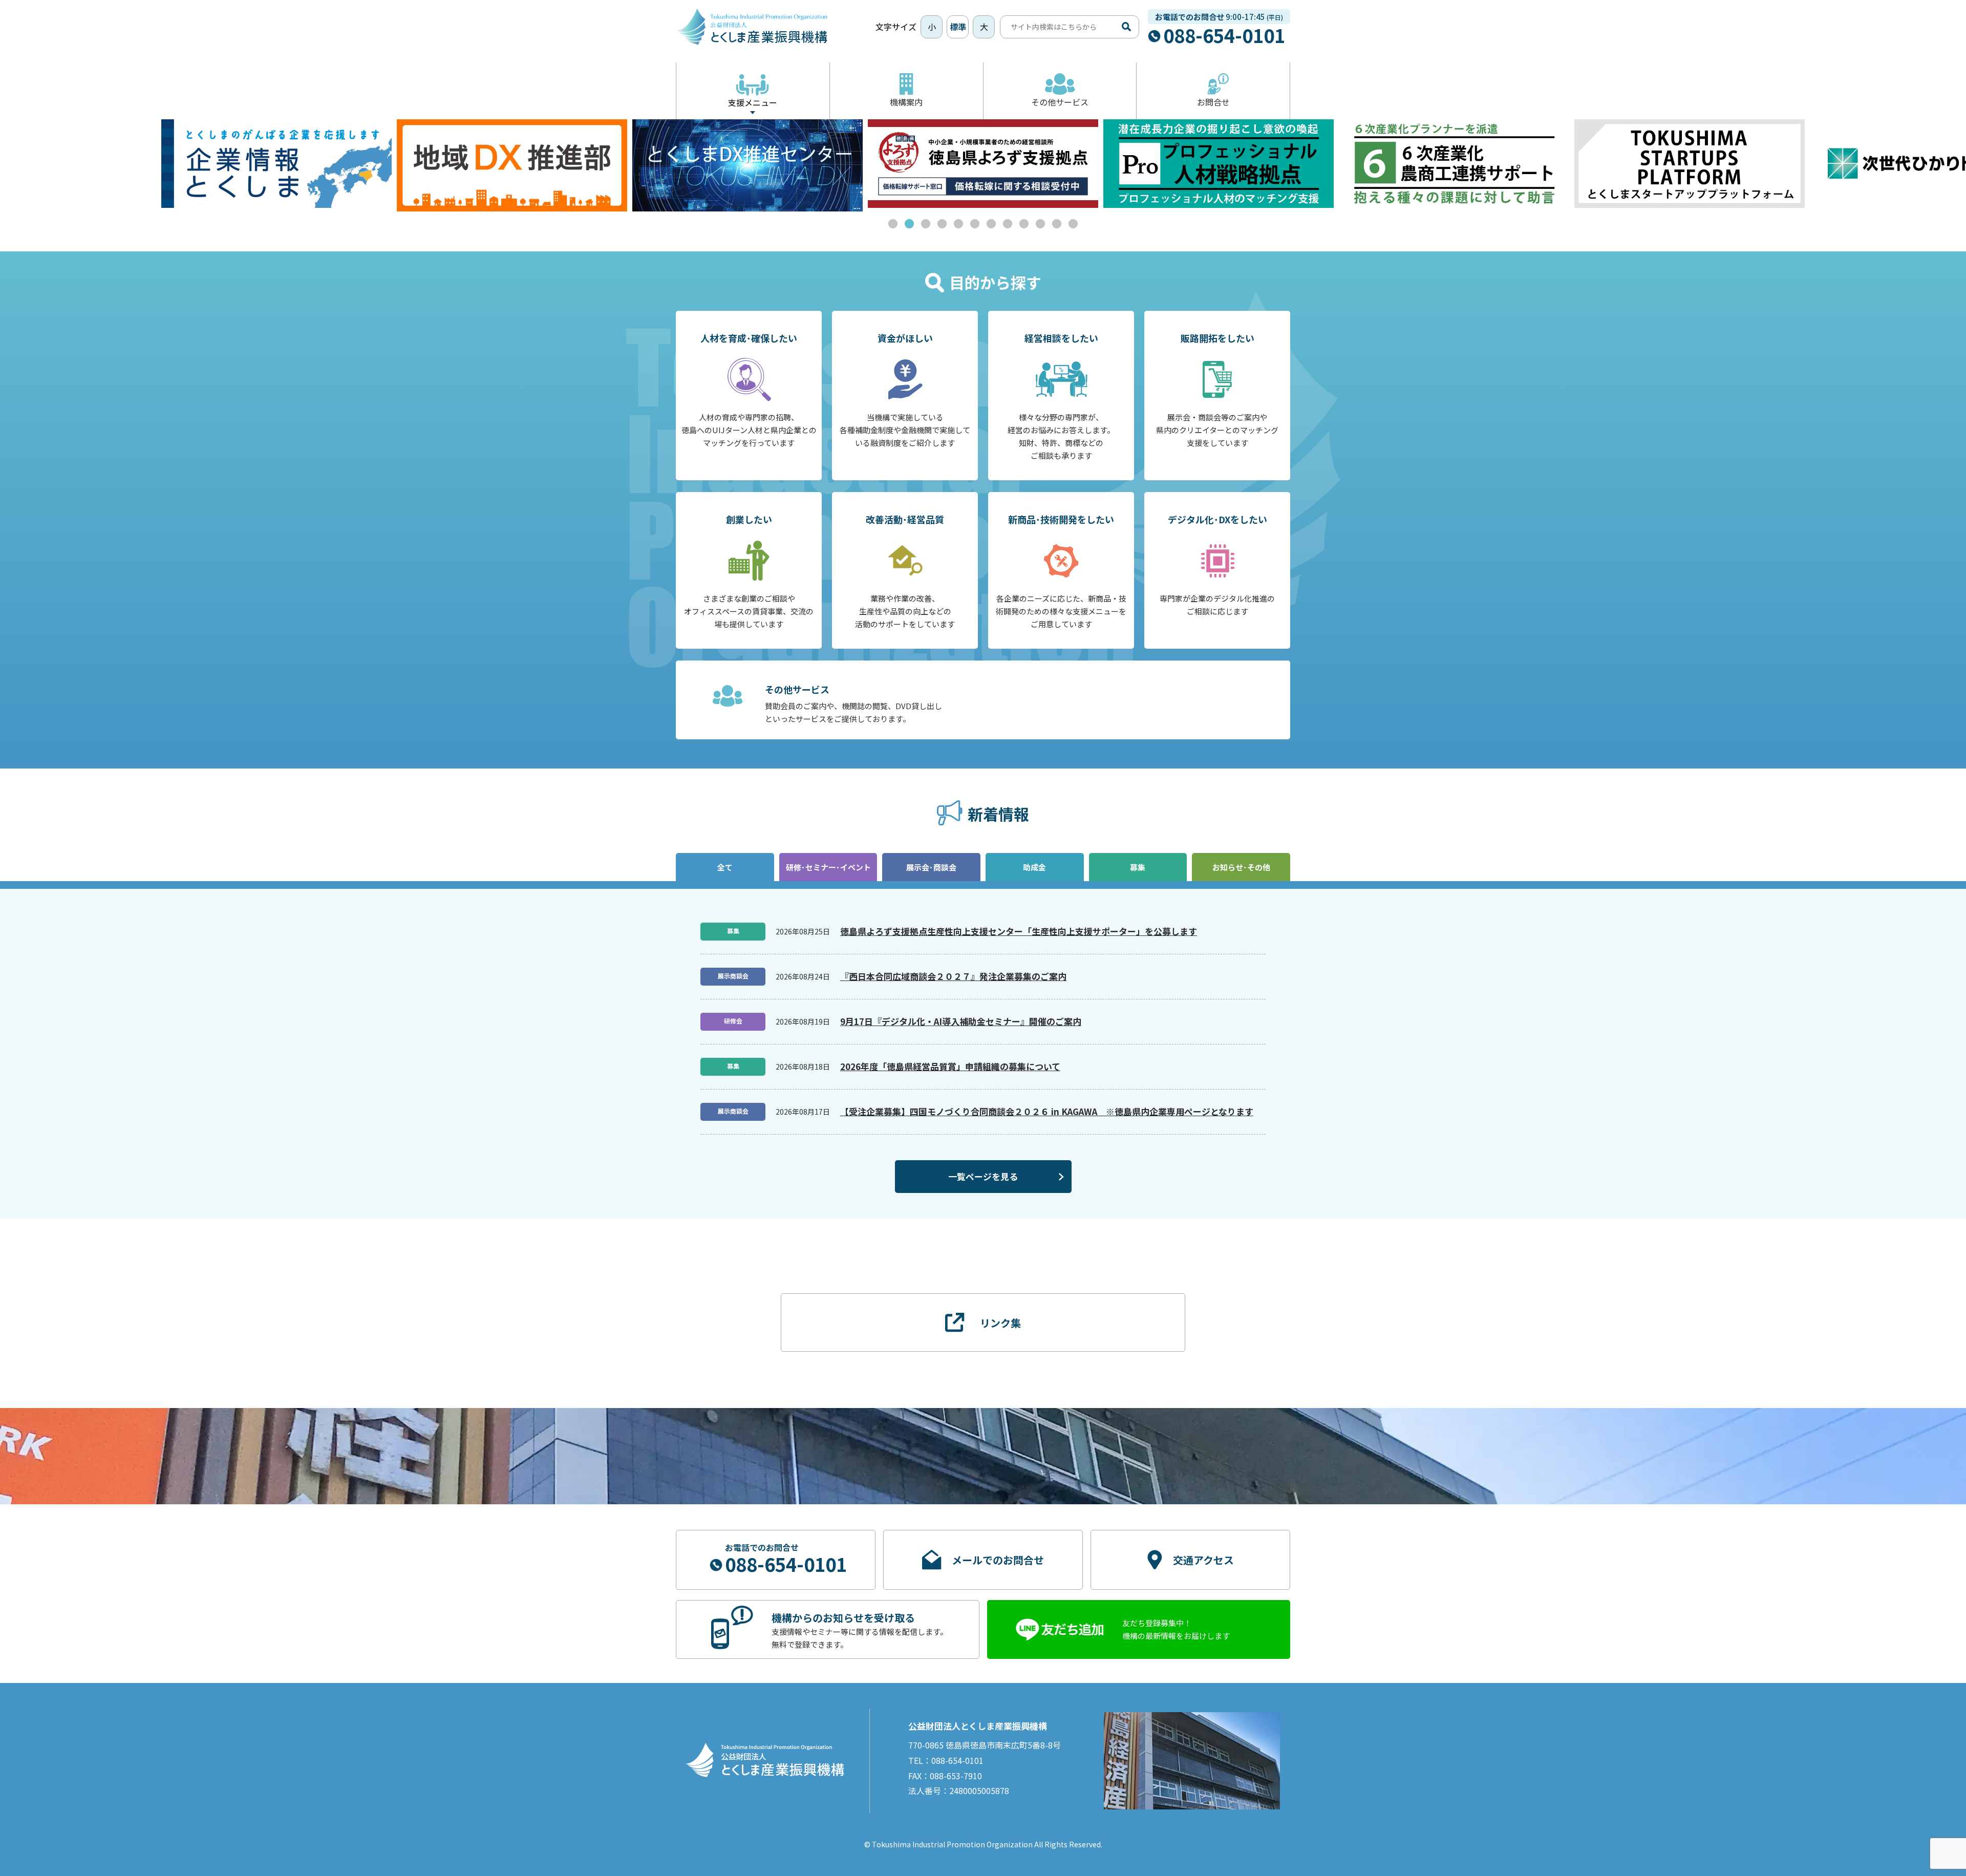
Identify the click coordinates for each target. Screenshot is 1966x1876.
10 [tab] (1040, 224)
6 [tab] (975, 224)
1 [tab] (893, 224)
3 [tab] (926, 224)
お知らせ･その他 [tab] (1241, 867)
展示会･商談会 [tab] (931, 867)
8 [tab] (1008, 224)
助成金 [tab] (1034, 867)
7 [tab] (991, 224)
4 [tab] (942, 224)
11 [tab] (1057, 224)
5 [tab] (958, 224)
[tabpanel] (512, 165)
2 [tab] (909, 224)
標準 (958, 27)
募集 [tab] (1138, 867)
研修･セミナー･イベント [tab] (828, 867)
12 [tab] (1073, 224)
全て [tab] (725, 867)
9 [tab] (1024, 224)
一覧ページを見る (983, 1176)
